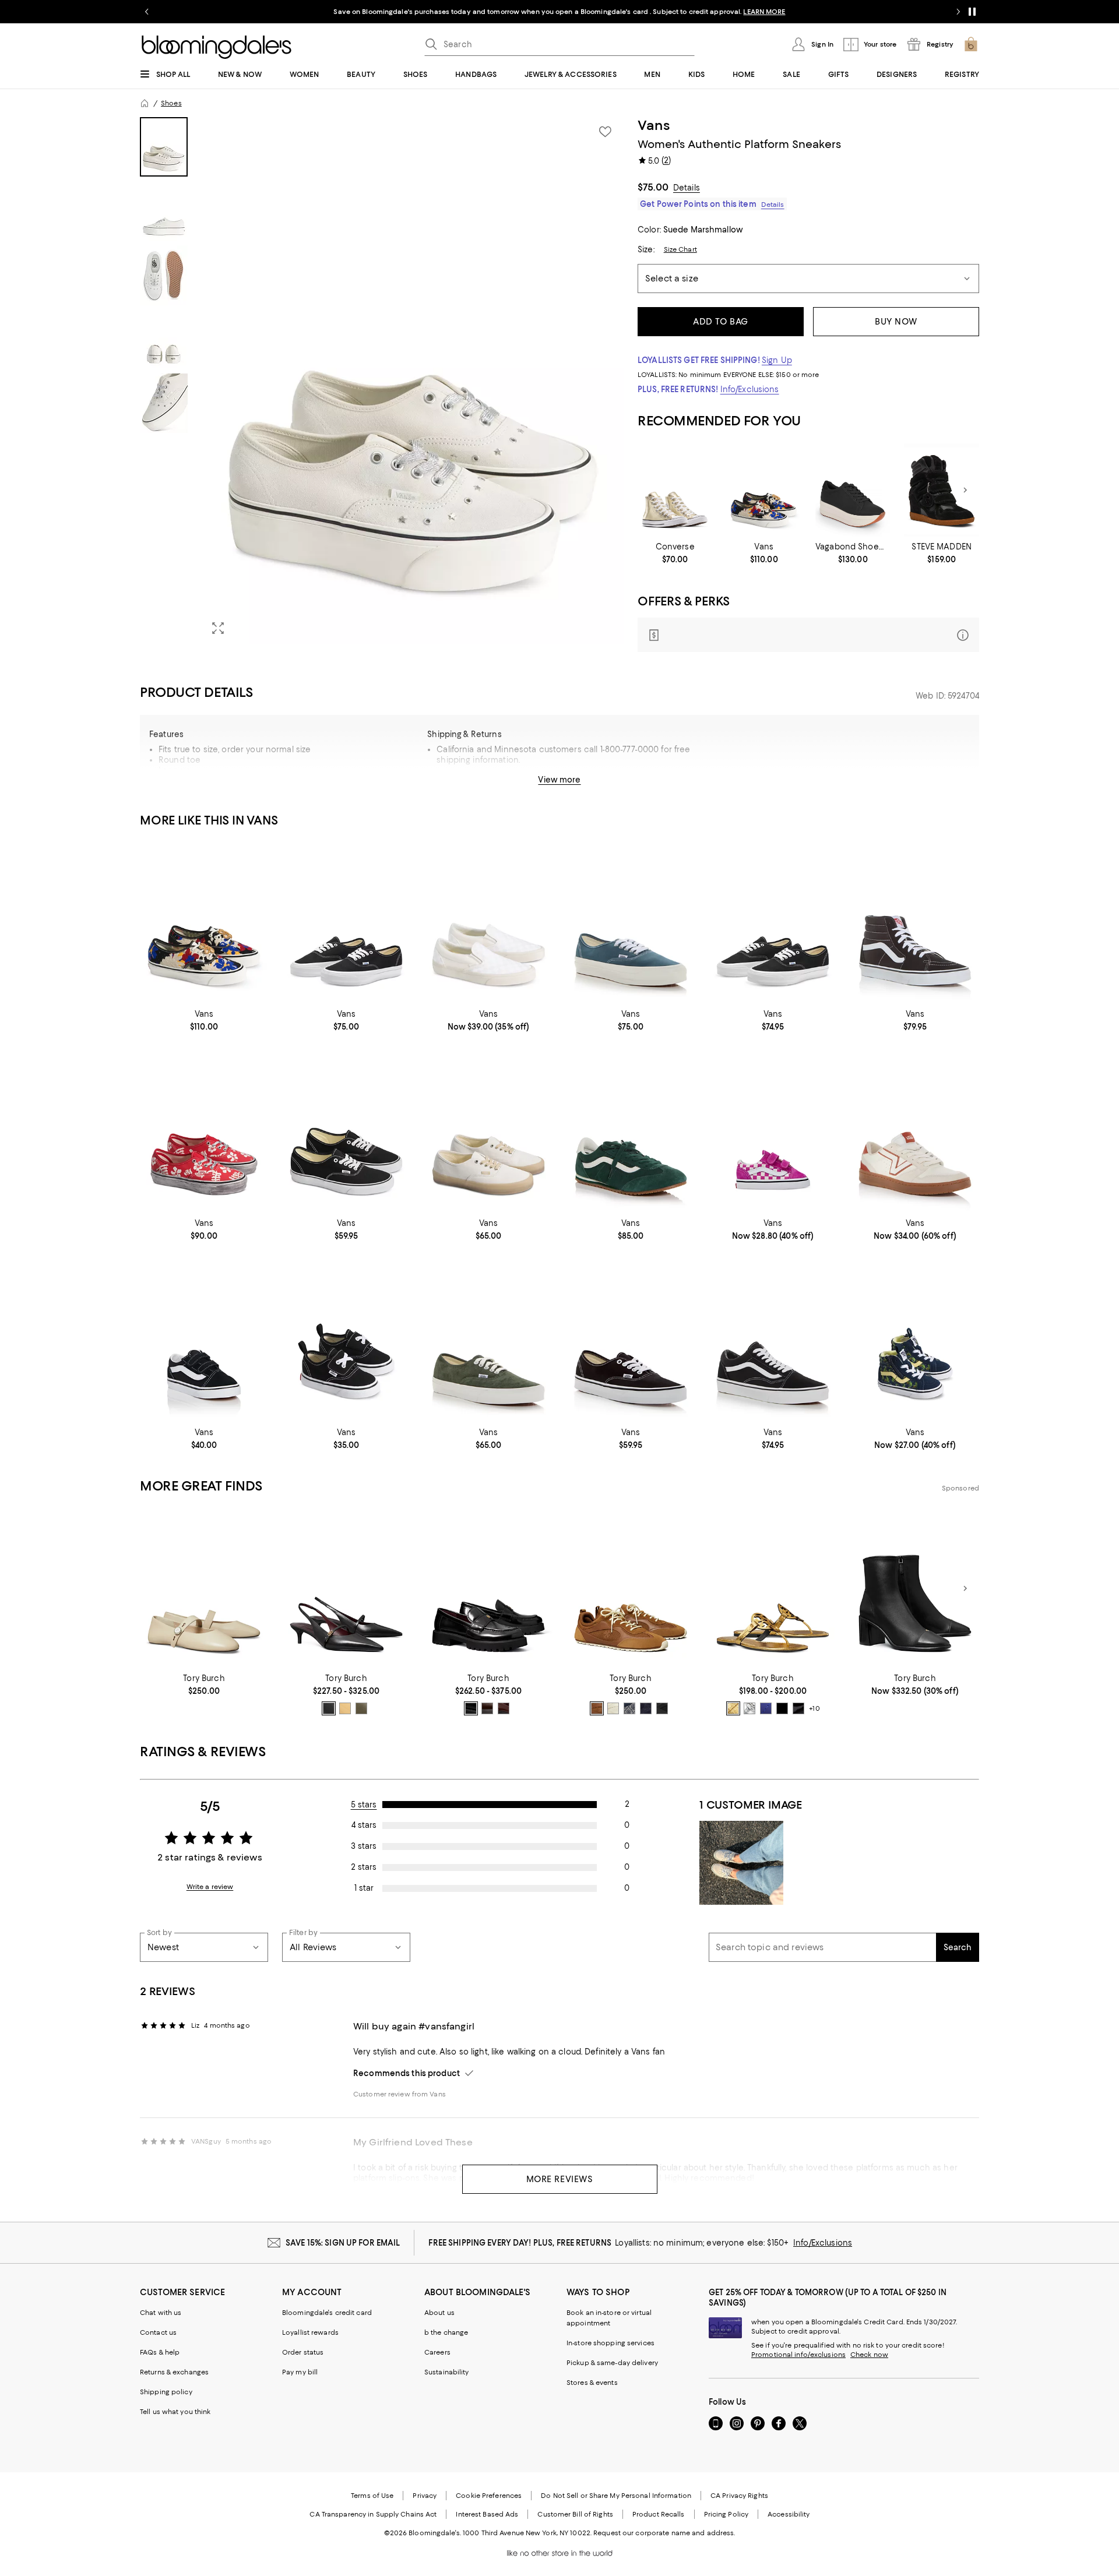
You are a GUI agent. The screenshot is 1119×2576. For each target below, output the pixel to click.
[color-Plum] (504, 1708)
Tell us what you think (175, 2412)
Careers (437, 2352)
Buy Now (896, 322)
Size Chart (680, 249)
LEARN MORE (764, 12)
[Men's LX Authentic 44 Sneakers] (631, 921)
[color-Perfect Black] (329, 1708)
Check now (869, 2355)
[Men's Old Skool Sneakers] (773, 1340)
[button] (382, 381)
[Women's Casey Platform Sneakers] (853, 490)
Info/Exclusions (750, 389)
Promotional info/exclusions (798, 2355)
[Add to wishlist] (605, 132)
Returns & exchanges (174, 2372)
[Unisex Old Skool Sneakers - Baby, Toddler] (204, 1340)
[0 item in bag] (971, 44)
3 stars (364, 1846)
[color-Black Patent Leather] (798, 1708)
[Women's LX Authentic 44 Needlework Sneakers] (764, 490)
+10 (814, 1709)
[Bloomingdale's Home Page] (217, 47)
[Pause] (972, 12)
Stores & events (592, 2383)
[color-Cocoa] (487, 1708)
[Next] (965, 490)
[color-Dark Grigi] (361, 1708)
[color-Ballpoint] (766, 1708)
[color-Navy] (629, 1708)
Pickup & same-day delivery (612, 2363)
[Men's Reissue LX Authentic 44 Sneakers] (346, 921)
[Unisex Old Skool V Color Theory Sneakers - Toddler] (773, 1131)
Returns (616, 784)
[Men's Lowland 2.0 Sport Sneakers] (915, 1131)
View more (559, 780)
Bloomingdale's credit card (327, 2313)
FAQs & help (160, 2352)
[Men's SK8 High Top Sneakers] (915, 921)
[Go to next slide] (958, 12)
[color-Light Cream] (613, 1708)
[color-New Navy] (646, 1708)
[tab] (164, 147)
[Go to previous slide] (147, 12)
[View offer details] (808, 635)
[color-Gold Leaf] (733, 1708)
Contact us (158, 2332)
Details (687, 188)
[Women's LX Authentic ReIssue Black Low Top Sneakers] (773, 921)
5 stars (364, 1805)
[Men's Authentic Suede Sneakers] (488, 1340)
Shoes (171, 103)
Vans (654, 125)
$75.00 (653, 187)
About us (439, 2313)
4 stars (364, 1825)
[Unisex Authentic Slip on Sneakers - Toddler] (346, 1340)
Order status (303, 2352)
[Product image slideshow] (413, 381)
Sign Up (777, 360)
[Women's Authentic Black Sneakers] (346, 1131)
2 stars (364, 1867)
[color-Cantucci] (345, 1708)
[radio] (329, 1708)
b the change (446, 2332)
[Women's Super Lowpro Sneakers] (631, 1131)
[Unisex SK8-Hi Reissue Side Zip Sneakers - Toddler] (915, 1340)
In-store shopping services (610, 2343)
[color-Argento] (749, 1708)
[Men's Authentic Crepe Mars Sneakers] (488, 1131)
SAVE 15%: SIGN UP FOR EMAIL (343, 2243)
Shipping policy (166, 2392)
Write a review (210, 1887)
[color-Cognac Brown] (597, 1708)
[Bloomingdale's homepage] (145, 103)
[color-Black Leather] (782, 1708)
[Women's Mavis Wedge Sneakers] (942, 490)
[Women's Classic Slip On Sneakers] (488, 921)
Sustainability (447, 2372)
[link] (675, 553)
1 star (364, 1888)
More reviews (560, 2179)
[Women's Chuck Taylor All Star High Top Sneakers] (675, 490)
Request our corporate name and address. (664, 2533)
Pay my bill (300, 2372)
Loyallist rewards (310, 2332)
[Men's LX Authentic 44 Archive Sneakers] (204, 1131)
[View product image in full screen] (218, 628)
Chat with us (161, 2313)
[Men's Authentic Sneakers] (631, 1340)
